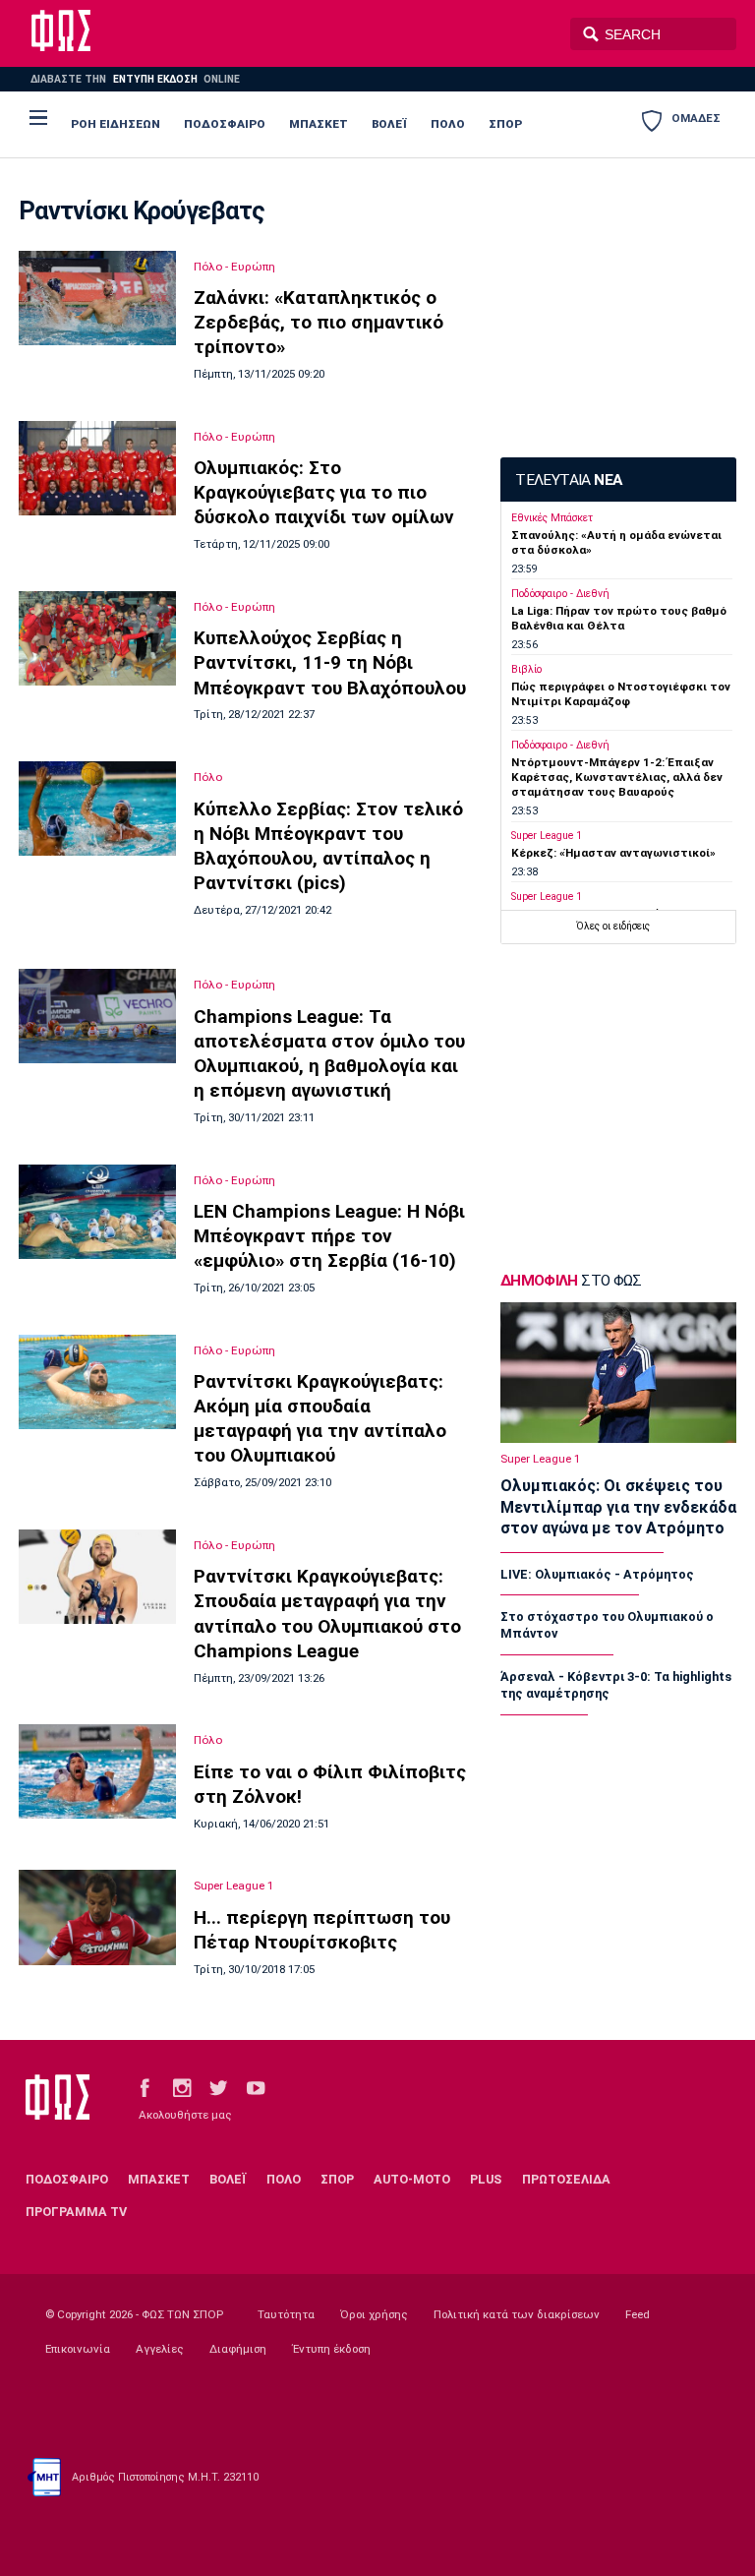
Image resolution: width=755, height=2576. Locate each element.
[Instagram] (182, 2087)
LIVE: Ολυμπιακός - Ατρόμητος (597, 1574)
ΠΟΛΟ (448, 124)
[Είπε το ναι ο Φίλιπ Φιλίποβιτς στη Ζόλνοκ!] (97, 1771)
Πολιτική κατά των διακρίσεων (517, 2314)
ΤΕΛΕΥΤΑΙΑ (568, 480)
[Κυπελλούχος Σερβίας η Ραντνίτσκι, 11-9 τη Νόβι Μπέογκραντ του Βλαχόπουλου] (97, 638)
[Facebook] (145, 2087)
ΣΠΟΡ (505, 124)
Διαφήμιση (238, 2349)
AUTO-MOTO (412, 2179)
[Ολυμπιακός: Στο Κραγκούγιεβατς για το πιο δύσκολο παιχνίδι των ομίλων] (97, 469)
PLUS (486, 2179)
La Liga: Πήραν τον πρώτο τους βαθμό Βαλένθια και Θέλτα (619, 618)
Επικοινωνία (78, 2349)
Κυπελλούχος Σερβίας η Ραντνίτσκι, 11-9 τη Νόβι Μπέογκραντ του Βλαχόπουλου (330, 662)
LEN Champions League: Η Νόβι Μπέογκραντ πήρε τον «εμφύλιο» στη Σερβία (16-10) (329, 1236)
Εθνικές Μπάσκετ (552, 518)
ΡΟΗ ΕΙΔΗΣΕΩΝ (116, 124)
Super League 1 (234, 1886)
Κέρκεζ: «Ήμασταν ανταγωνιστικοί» (613, 853)
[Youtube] (256, 2087)
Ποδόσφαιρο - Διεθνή (560, 594)
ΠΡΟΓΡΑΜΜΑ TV (76, 2212)
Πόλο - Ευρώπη (234, 267)
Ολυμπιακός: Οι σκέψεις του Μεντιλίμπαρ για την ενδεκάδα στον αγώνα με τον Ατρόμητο (618, 1507)
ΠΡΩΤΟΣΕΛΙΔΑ (566, 2179)
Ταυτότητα (286, 2314)
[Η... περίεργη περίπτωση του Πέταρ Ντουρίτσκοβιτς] (97, 1917)
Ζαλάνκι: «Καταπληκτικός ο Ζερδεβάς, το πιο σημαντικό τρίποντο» (319, 322)
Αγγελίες (160, 2349)
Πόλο (208, 777)
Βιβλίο (526, 669)
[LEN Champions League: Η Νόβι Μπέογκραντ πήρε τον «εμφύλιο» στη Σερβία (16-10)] (97, 1212)
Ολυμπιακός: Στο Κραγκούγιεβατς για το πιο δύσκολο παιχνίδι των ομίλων (324, 492)
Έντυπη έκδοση (331, 2349)
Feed (638, 2314)
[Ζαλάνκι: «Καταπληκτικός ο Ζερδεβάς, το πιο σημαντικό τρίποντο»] (97, 299)
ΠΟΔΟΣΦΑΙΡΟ (225, 124)
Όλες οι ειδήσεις (613, 926)
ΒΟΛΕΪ (389, 124)
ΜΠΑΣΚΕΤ (319, 124)
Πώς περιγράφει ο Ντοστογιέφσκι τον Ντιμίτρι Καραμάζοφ (621, 694)
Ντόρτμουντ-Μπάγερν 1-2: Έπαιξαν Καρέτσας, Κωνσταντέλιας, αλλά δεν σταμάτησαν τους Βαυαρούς (617, 778)
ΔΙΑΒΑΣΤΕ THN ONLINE (135, 79)
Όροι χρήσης (374, 2314)
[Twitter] (218, 2087)
